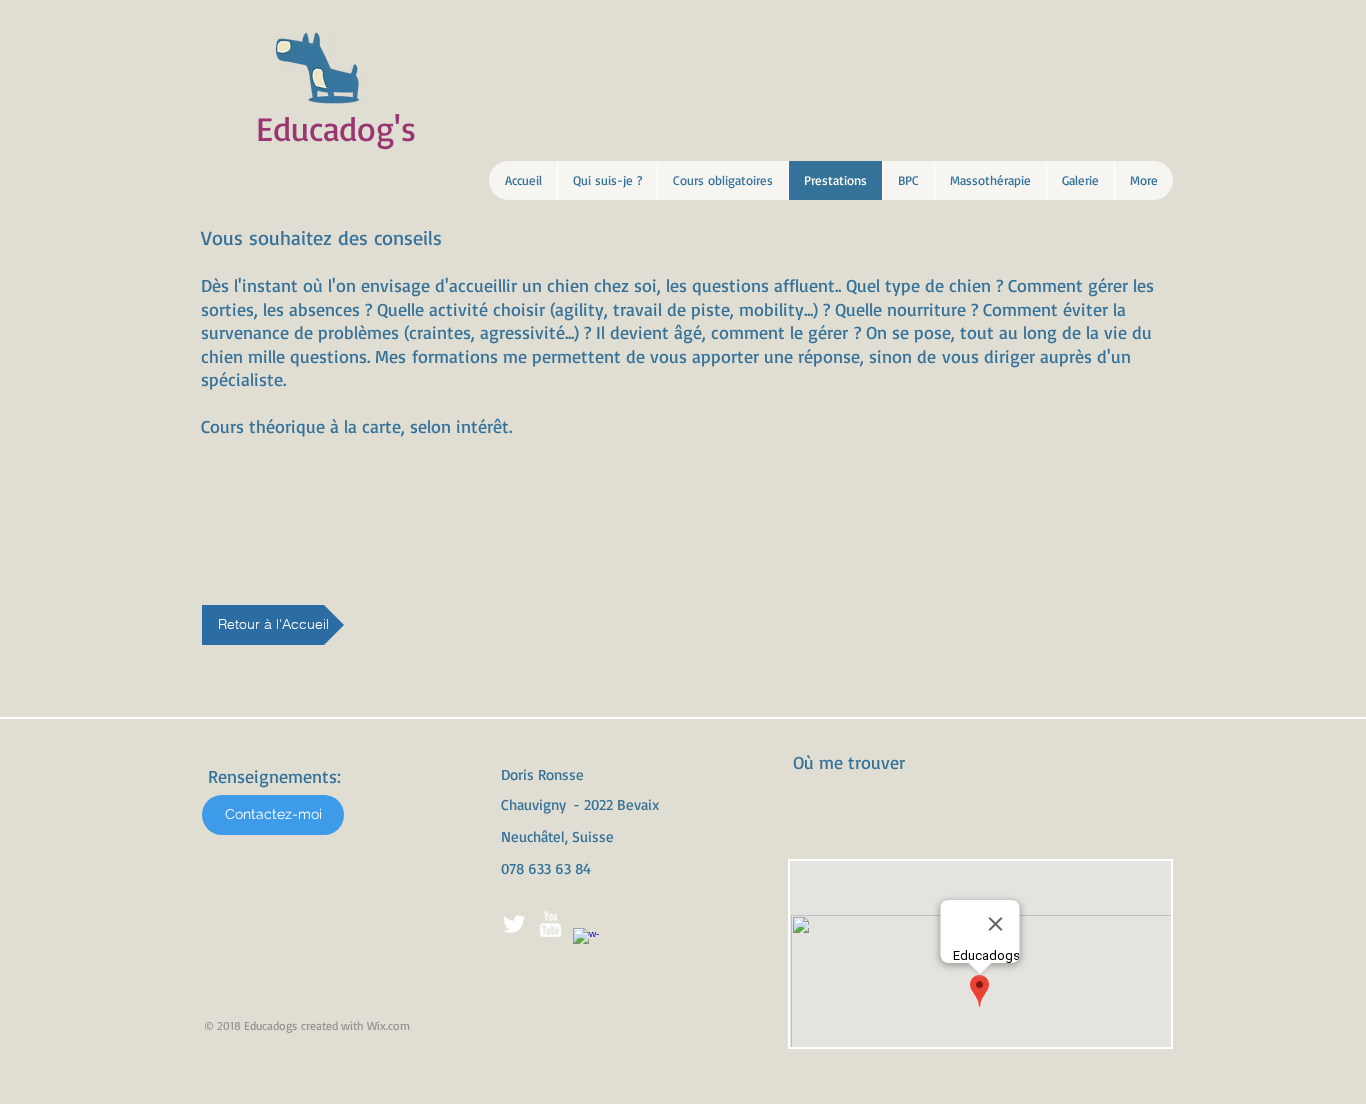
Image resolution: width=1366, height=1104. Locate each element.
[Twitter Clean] (514, 924)
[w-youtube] (550, 924)
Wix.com (388, 1025)
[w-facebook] (586, 941)
